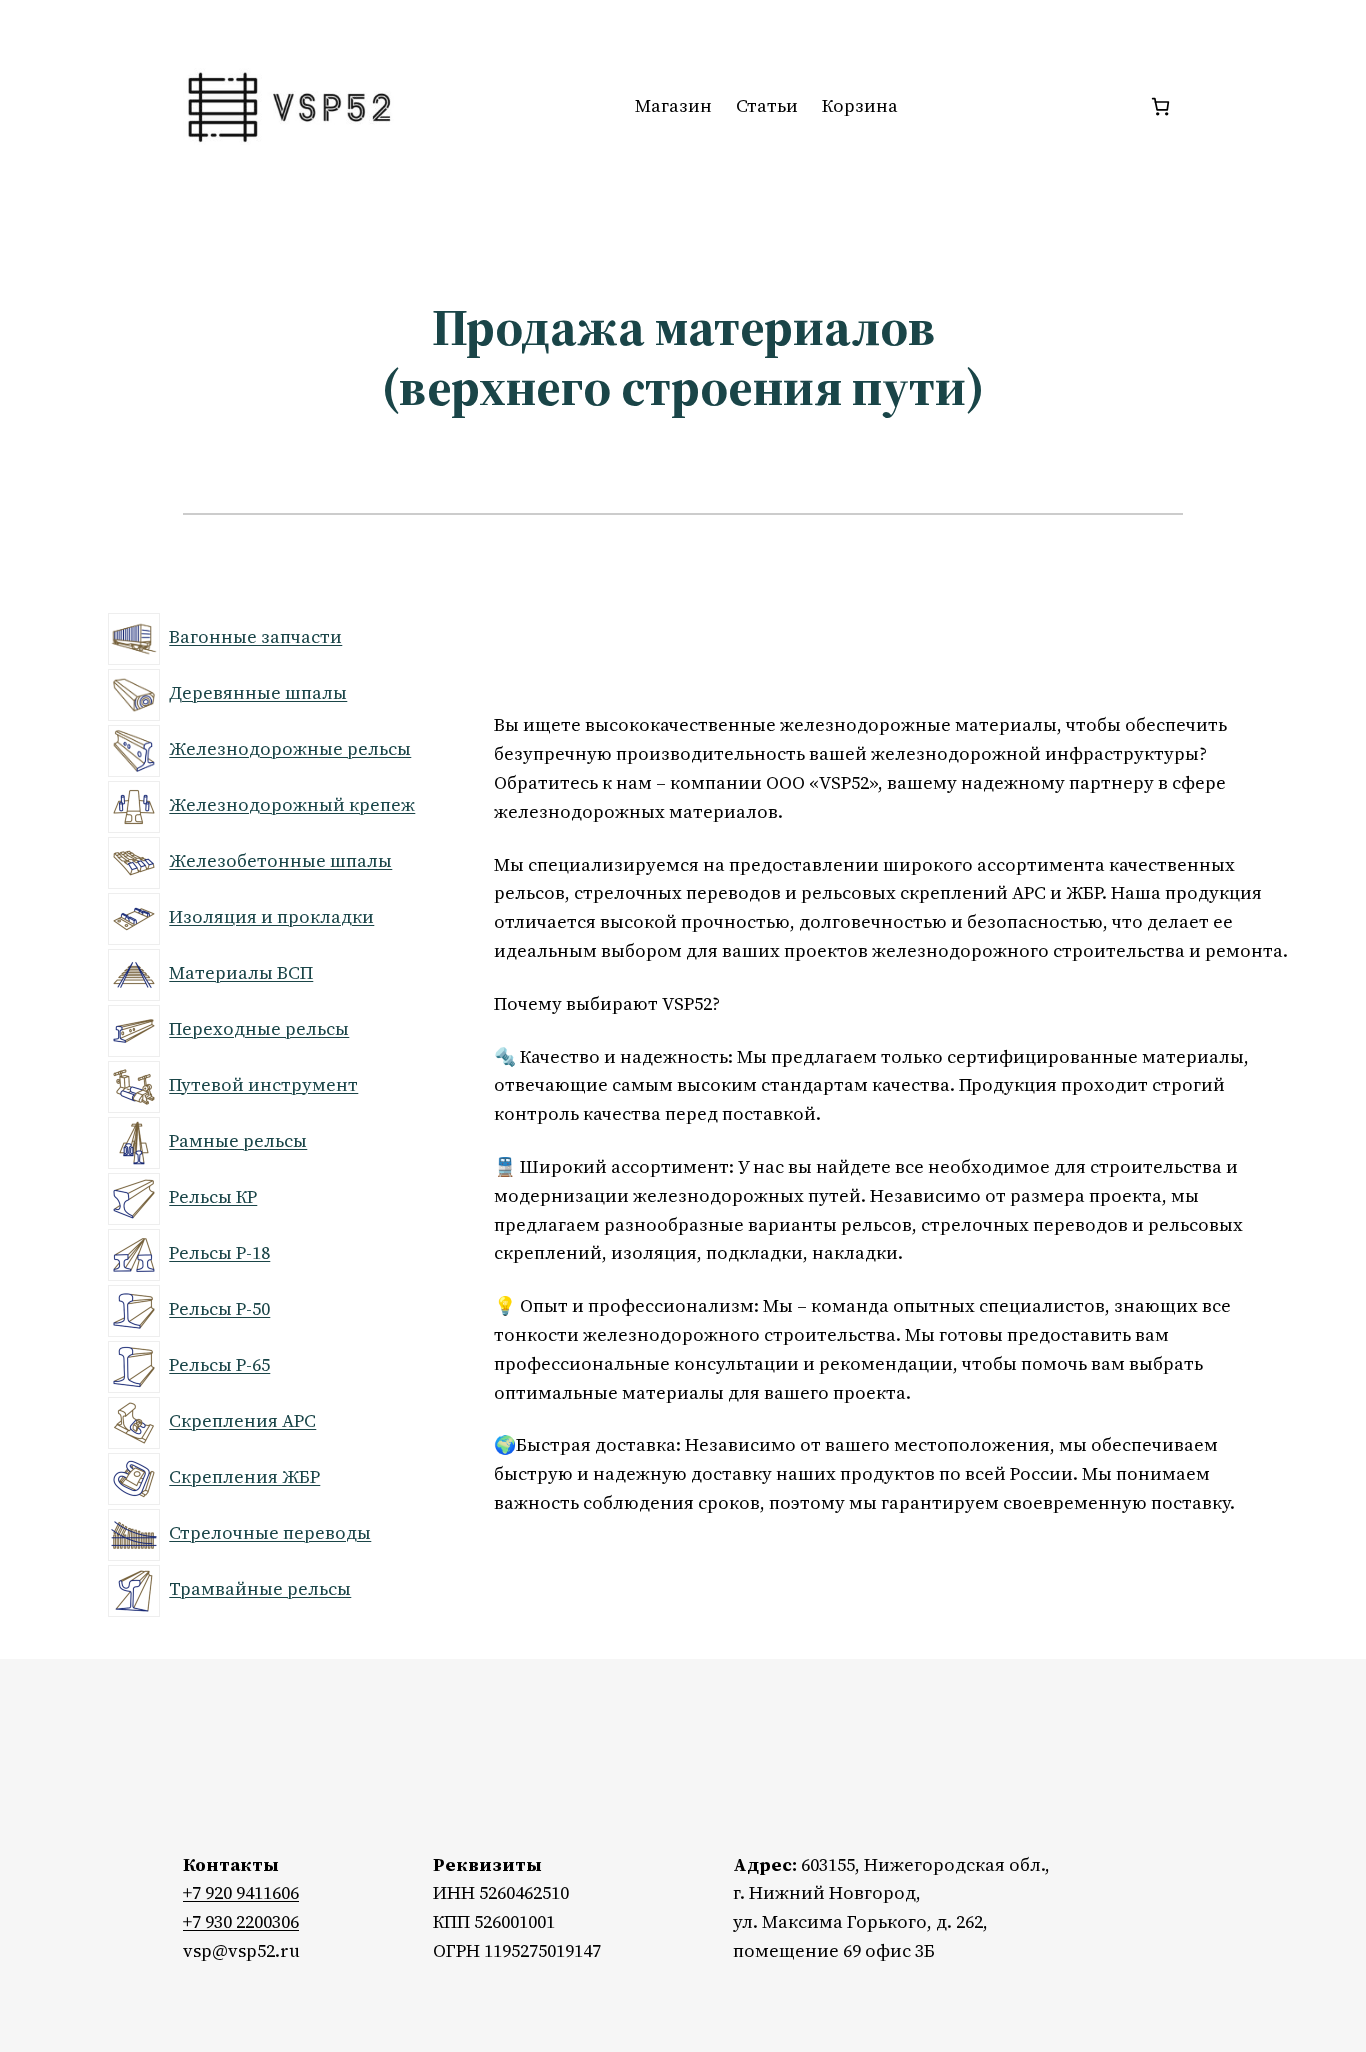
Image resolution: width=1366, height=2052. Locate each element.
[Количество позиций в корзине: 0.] (1160, 106)
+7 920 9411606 (241, 1892)
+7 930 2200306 (241, 1921)
